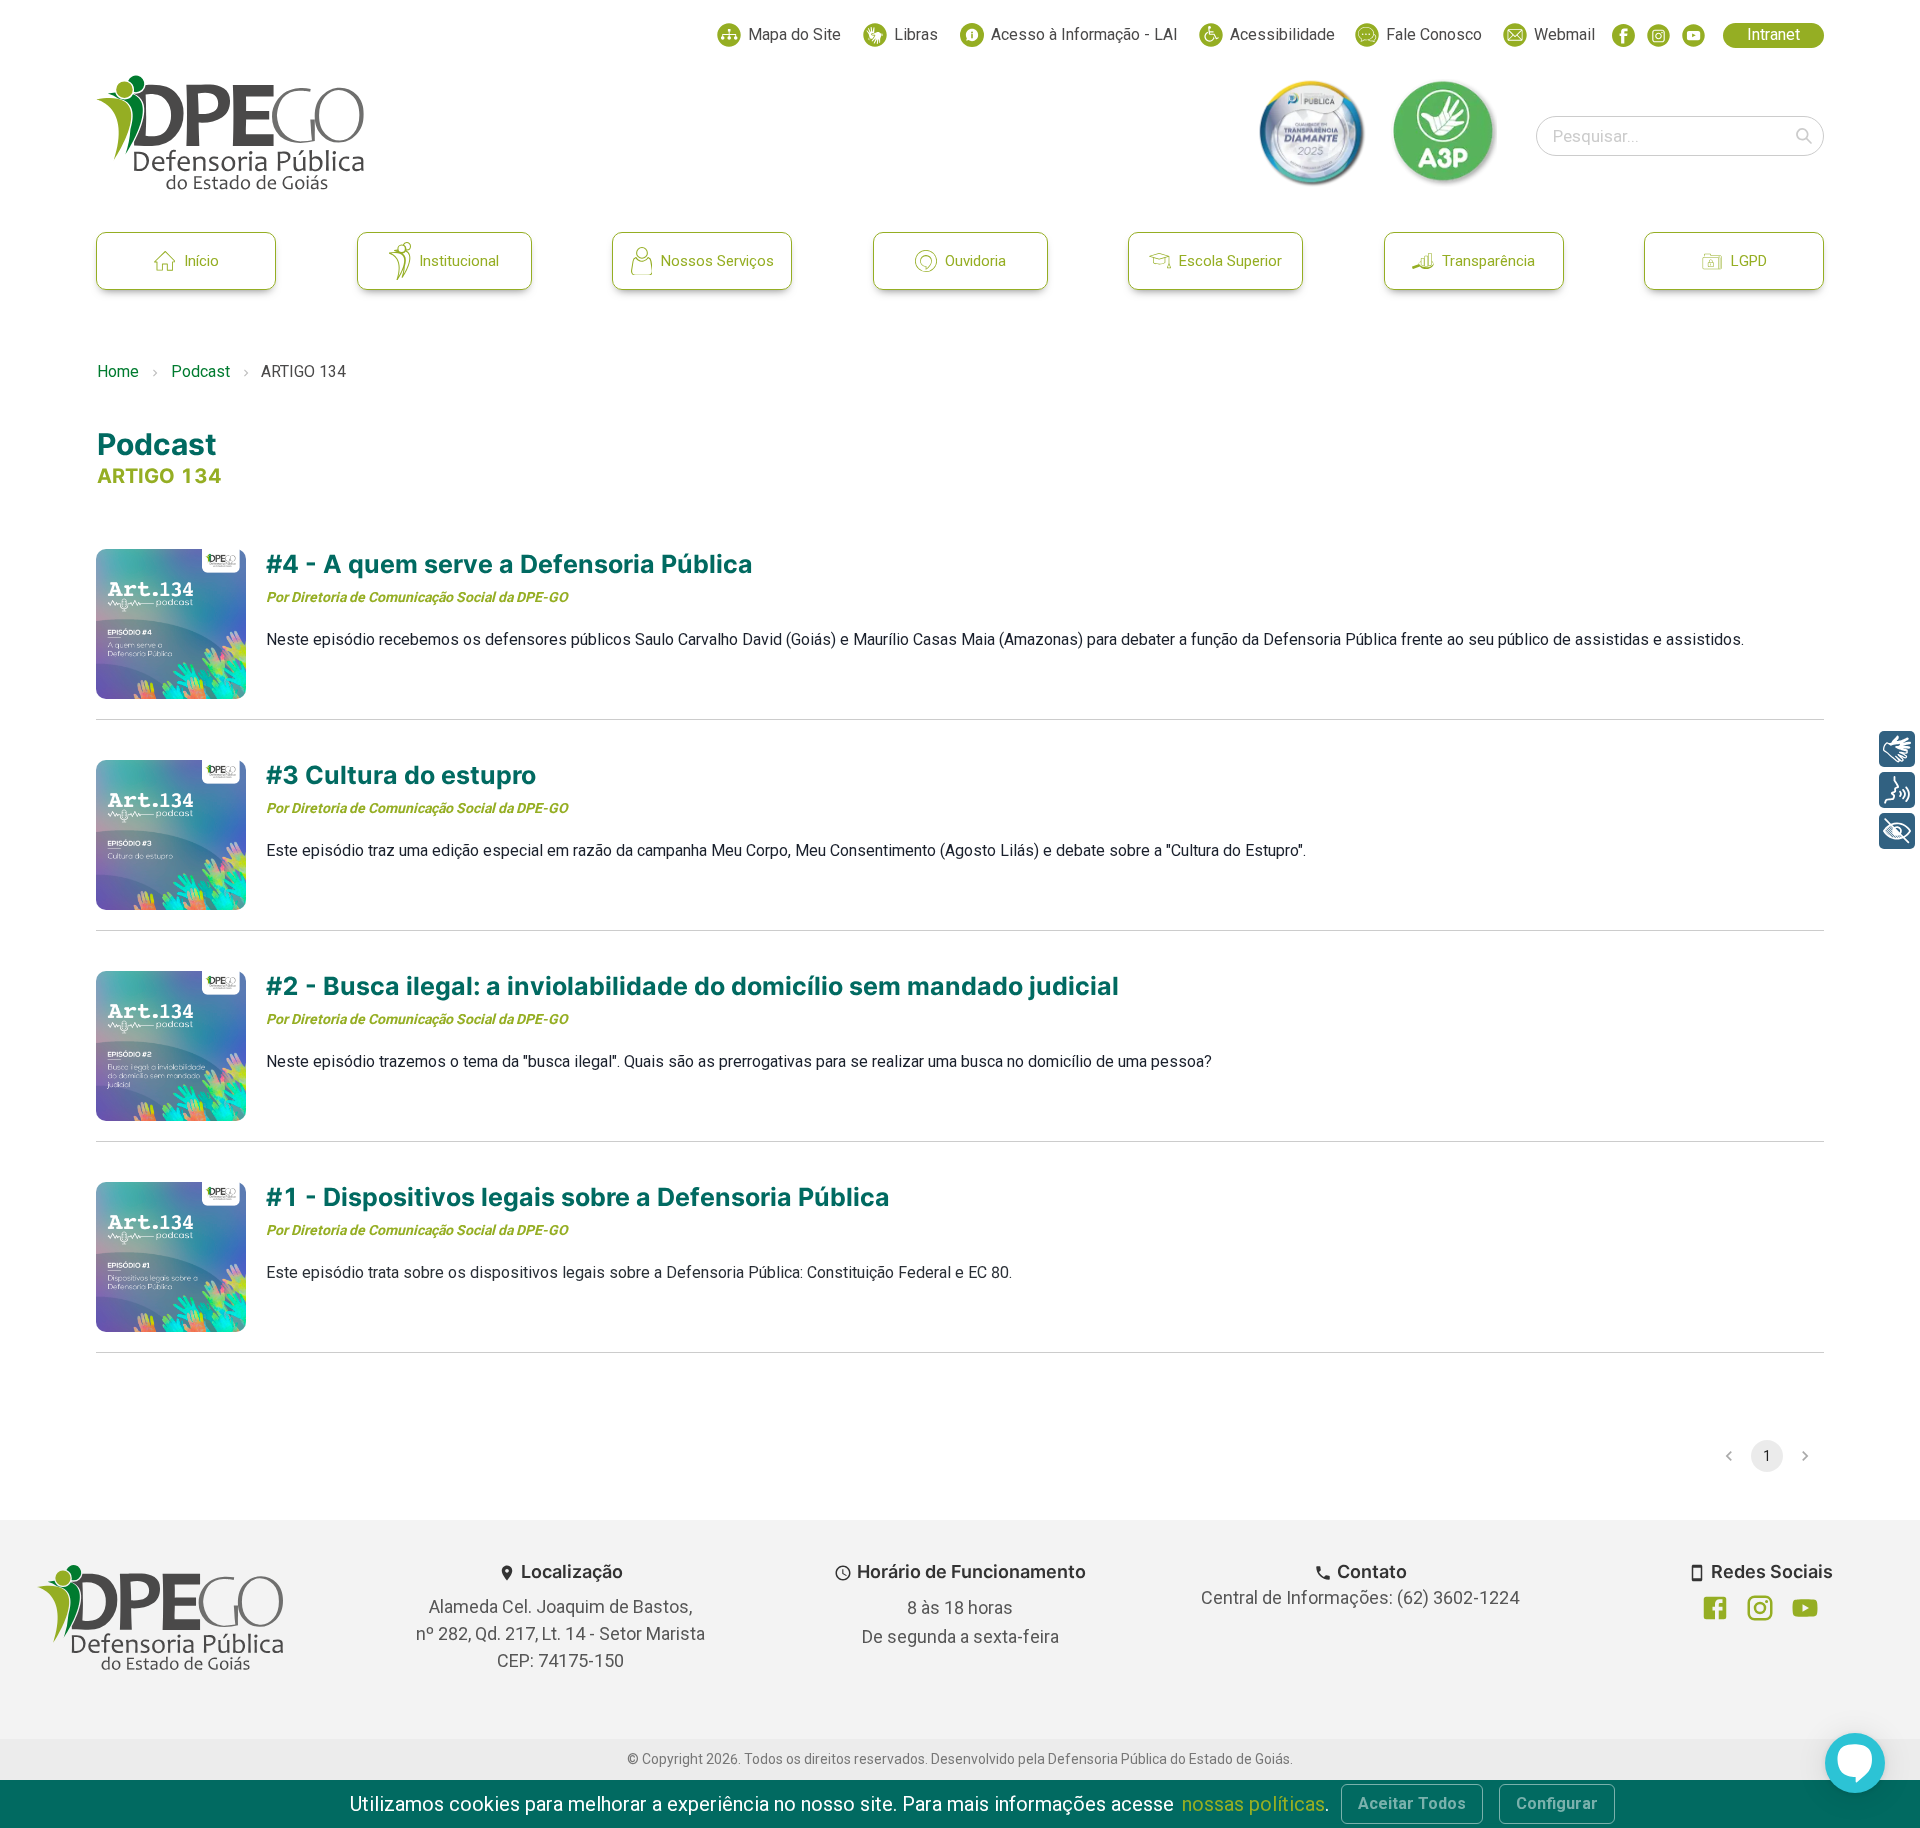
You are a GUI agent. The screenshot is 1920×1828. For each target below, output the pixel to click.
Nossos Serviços (717, 261)
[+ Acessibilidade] (1897, 831)
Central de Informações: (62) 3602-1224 (1360, 1597)
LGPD (1749, 261)
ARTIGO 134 (159, 476)
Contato (1372, 1571)
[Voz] (1897, 790)
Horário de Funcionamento (971, 1571)
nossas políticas (1253, 1804)
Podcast (200, 371)
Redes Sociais (1772, 1571)
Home (118, 371)
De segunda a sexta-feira (960, 1636)
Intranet (1773, 34)
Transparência (1488, 261)
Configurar (1557, 1803)
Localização (572, 1571)
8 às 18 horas (960, 1607)
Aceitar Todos (1412, 1803)
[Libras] (1897, 749)
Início (201, 261)
